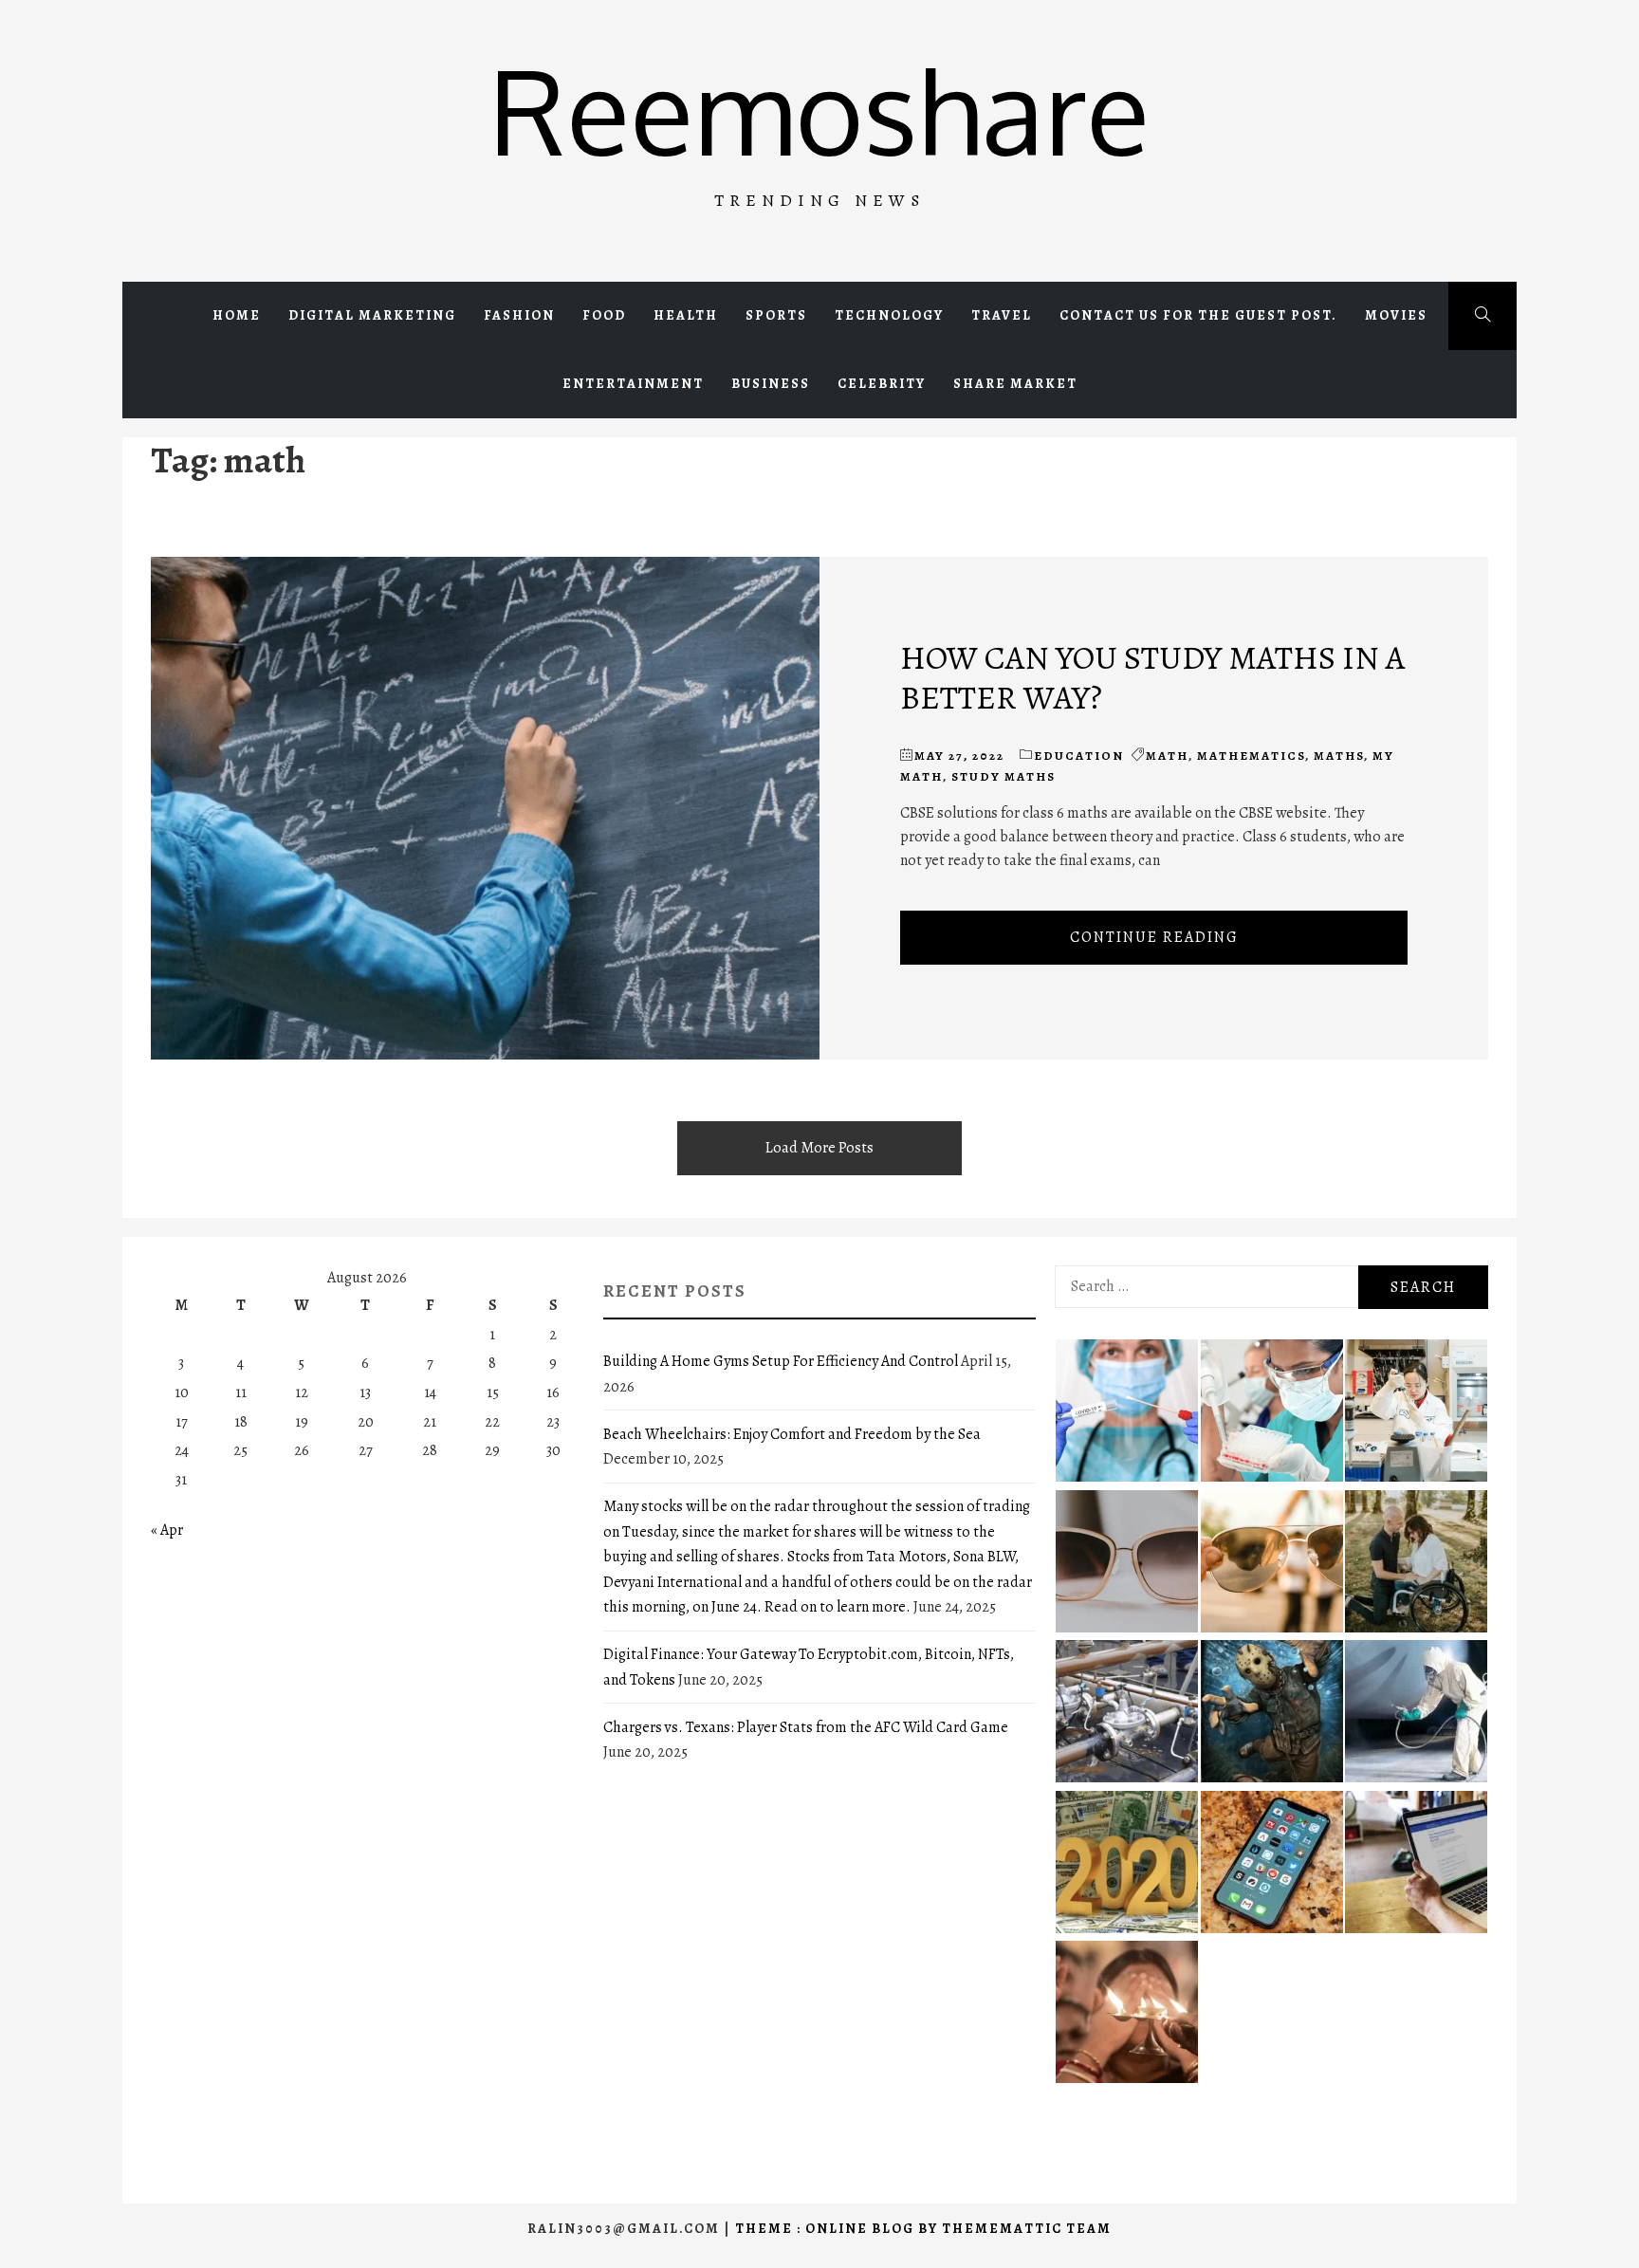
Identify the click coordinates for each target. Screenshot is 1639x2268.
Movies (1396, 315)
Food (604, 315)
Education (1079, 756)
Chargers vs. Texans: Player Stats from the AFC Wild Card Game (806, 1727)
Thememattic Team (1027, 2229)
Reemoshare (819, 110)
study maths (1004, 776)
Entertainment (633, 384)
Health (686, 315)
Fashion (519, 315)
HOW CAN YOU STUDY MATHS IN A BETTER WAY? (1152, 677)
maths (1339, 756)
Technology (889, 315)
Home (237, 315)
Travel (1002, 315)
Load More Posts (819, 1148)
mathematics (1251, 756)
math (1167, 756)
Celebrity (882, 384)
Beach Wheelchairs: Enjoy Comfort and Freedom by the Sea (792, 1434)
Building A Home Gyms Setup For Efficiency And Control (781, 1361)
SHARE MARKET (1015, 384)
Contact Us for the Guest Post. (1198, 315)
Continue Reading (1154, 937)
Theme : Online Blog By (838, 2229)
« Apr (167, 1530)
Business (771, 384)
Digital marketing (372, 315)
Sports (776, 315)
